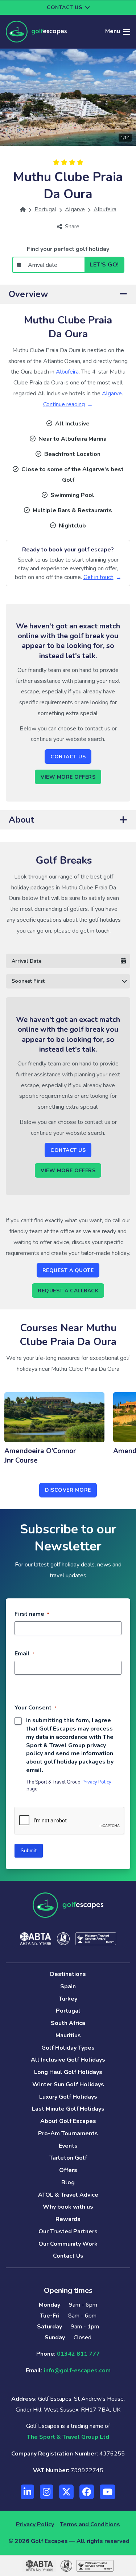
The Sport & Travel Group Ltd (68, 2437)
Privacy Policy (96, 1782)
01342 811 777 (78, 2354)
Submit (29, 1851)
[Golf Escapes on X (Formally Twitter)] (66, 2492)
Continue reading (64, 404)
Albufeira (67, 372)
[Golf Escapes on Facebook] (87, 2492)
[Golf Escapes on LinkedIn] (27, 2492)
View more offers (68, 777)
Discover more (68, 1490)
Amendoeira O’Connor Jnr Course (40, 1456)
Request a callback (68, 1291)
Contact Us (68, 757)
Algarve (112, 394)
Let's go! (104, 265)
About (21, 820)
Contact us (64, 7)
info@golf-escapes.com (77, 2371)
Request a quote (68, 1270)
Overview (28, 294)
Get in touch (98, 577)
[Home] (23, 209)
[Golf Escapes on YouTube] (108, 2492)
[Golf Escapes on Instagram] (47, 2492)
